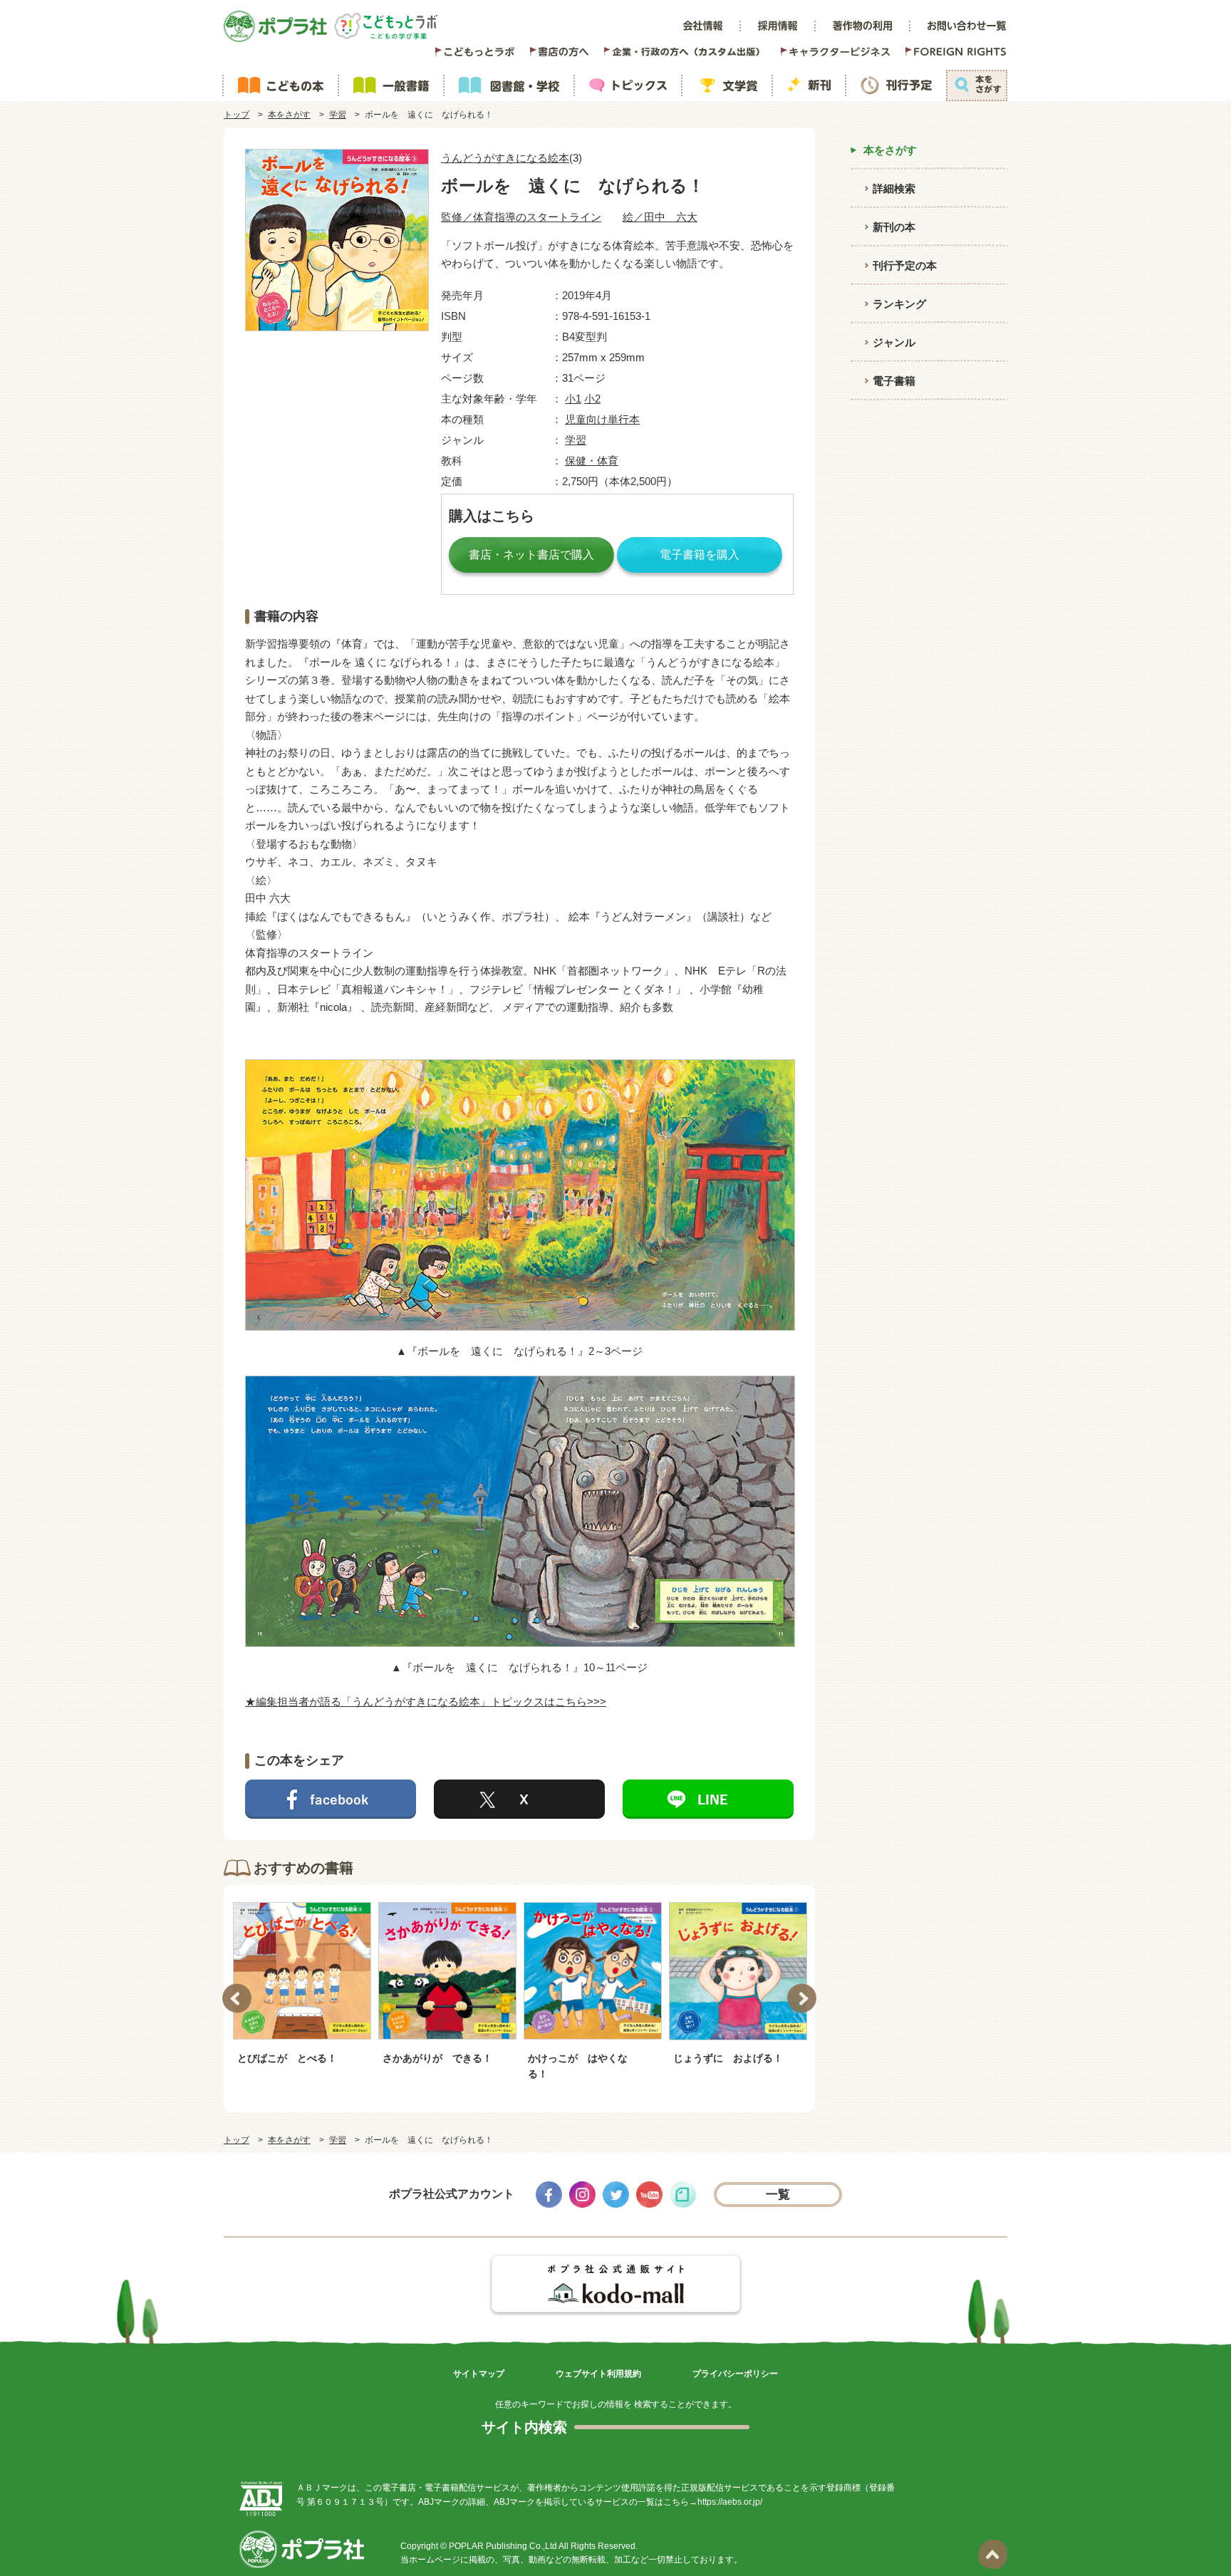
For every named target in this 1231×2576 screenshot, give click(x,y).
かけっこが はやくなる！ (578, 2066)
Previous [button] (237, 1999)
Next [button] (802, 1999)
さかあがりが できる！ (437, 2058)
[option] (302, 1983)
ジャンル (894, 342)
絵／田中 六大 (660, 217)
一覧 (778, 2195)
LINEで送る (708, 1799)
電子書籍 (894, 381)
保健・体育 (592, 461)
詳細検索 (894, 188)
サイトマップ (479, 2374)
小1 (573, 399)
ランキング (899, 304)
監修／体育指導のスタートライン (521, 217)
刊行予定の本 (905, 265)
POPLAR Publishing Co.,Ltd (503, 2546)
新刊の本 (894, 227)
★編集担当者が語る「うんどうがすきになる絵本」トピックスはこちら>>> (426, 1702)
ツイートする (519, 1799)
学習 (338, 115)
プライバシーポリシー (735, 2374)
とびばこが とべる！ (287, 2058)
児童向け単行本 (602, 419)
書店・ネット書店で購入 (531, 555)
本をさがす (289, 115)
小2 (592, 399)
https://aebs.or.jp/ (730, 2502)
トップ (237, 115)
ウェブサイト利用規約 (598, 2374)
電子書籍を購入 (700, 555)
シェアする (331, 1799)
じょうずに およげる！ (728, 2058)
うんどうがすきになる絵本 (505, 158)
